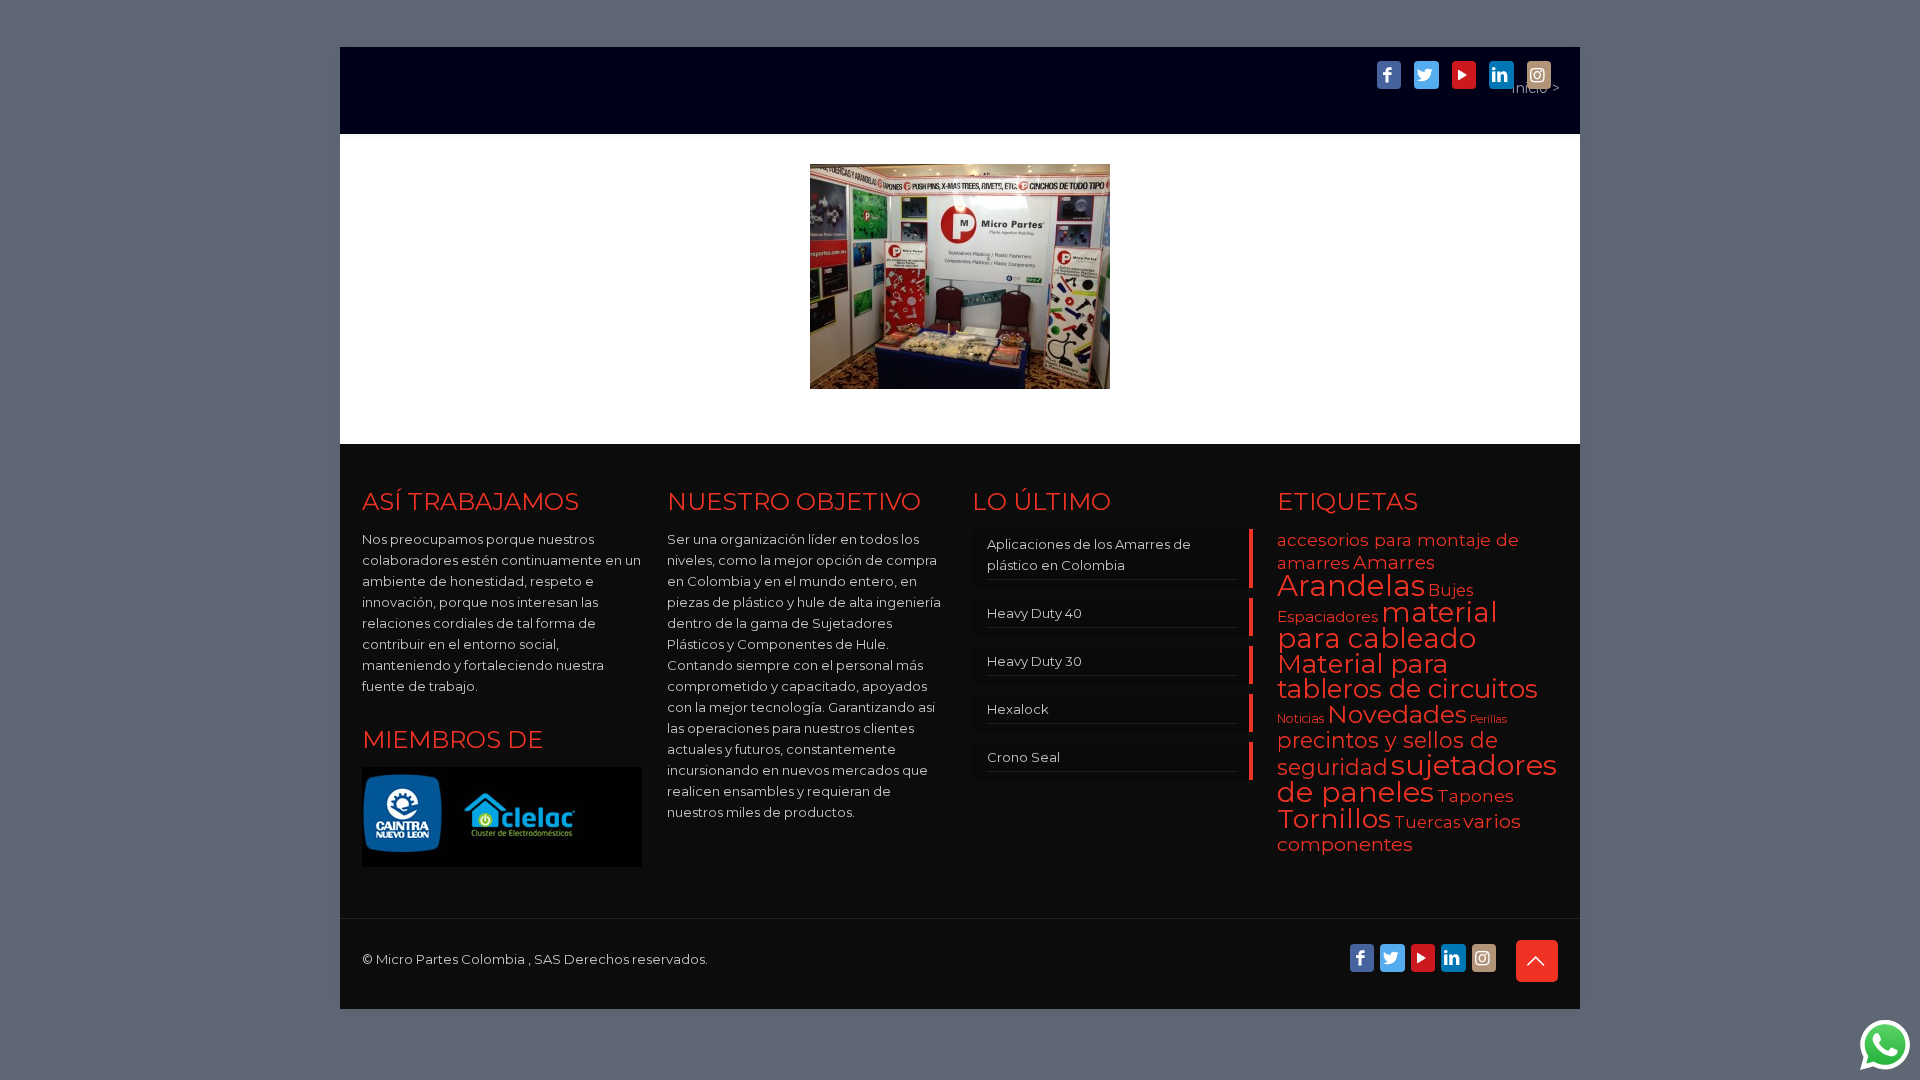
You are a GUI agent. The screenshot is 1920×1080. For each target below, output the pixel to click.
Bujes (1450, 590)
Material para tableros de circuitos (1407, 676)
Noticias (1300, 718)
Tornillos (1334, 818)
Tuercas (1427, 822)
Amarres (1394, 562)
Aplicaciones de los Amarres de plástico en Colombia (1089, 554)
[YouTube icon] (1464, 76)
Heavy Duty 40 (1034, 613)
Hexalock (1018, 709)
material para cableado (1387, 625)
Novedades (1397, 714)
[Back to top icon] (1537, 961)
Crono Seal (1023, 757)
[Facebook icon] (1389, 76)
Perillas (1488, 719)
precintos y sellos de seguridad (1387, 753)
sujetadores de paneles (1417, 778)
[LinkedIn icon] (1501, 76)
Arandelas (1351, 585)
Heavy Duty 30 (1034, 661)
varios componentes (1399, 832)
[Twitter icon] (1426, 76)
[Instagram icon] (1539, 76)
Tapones (1475, 795)
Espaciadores (1327, 616)
